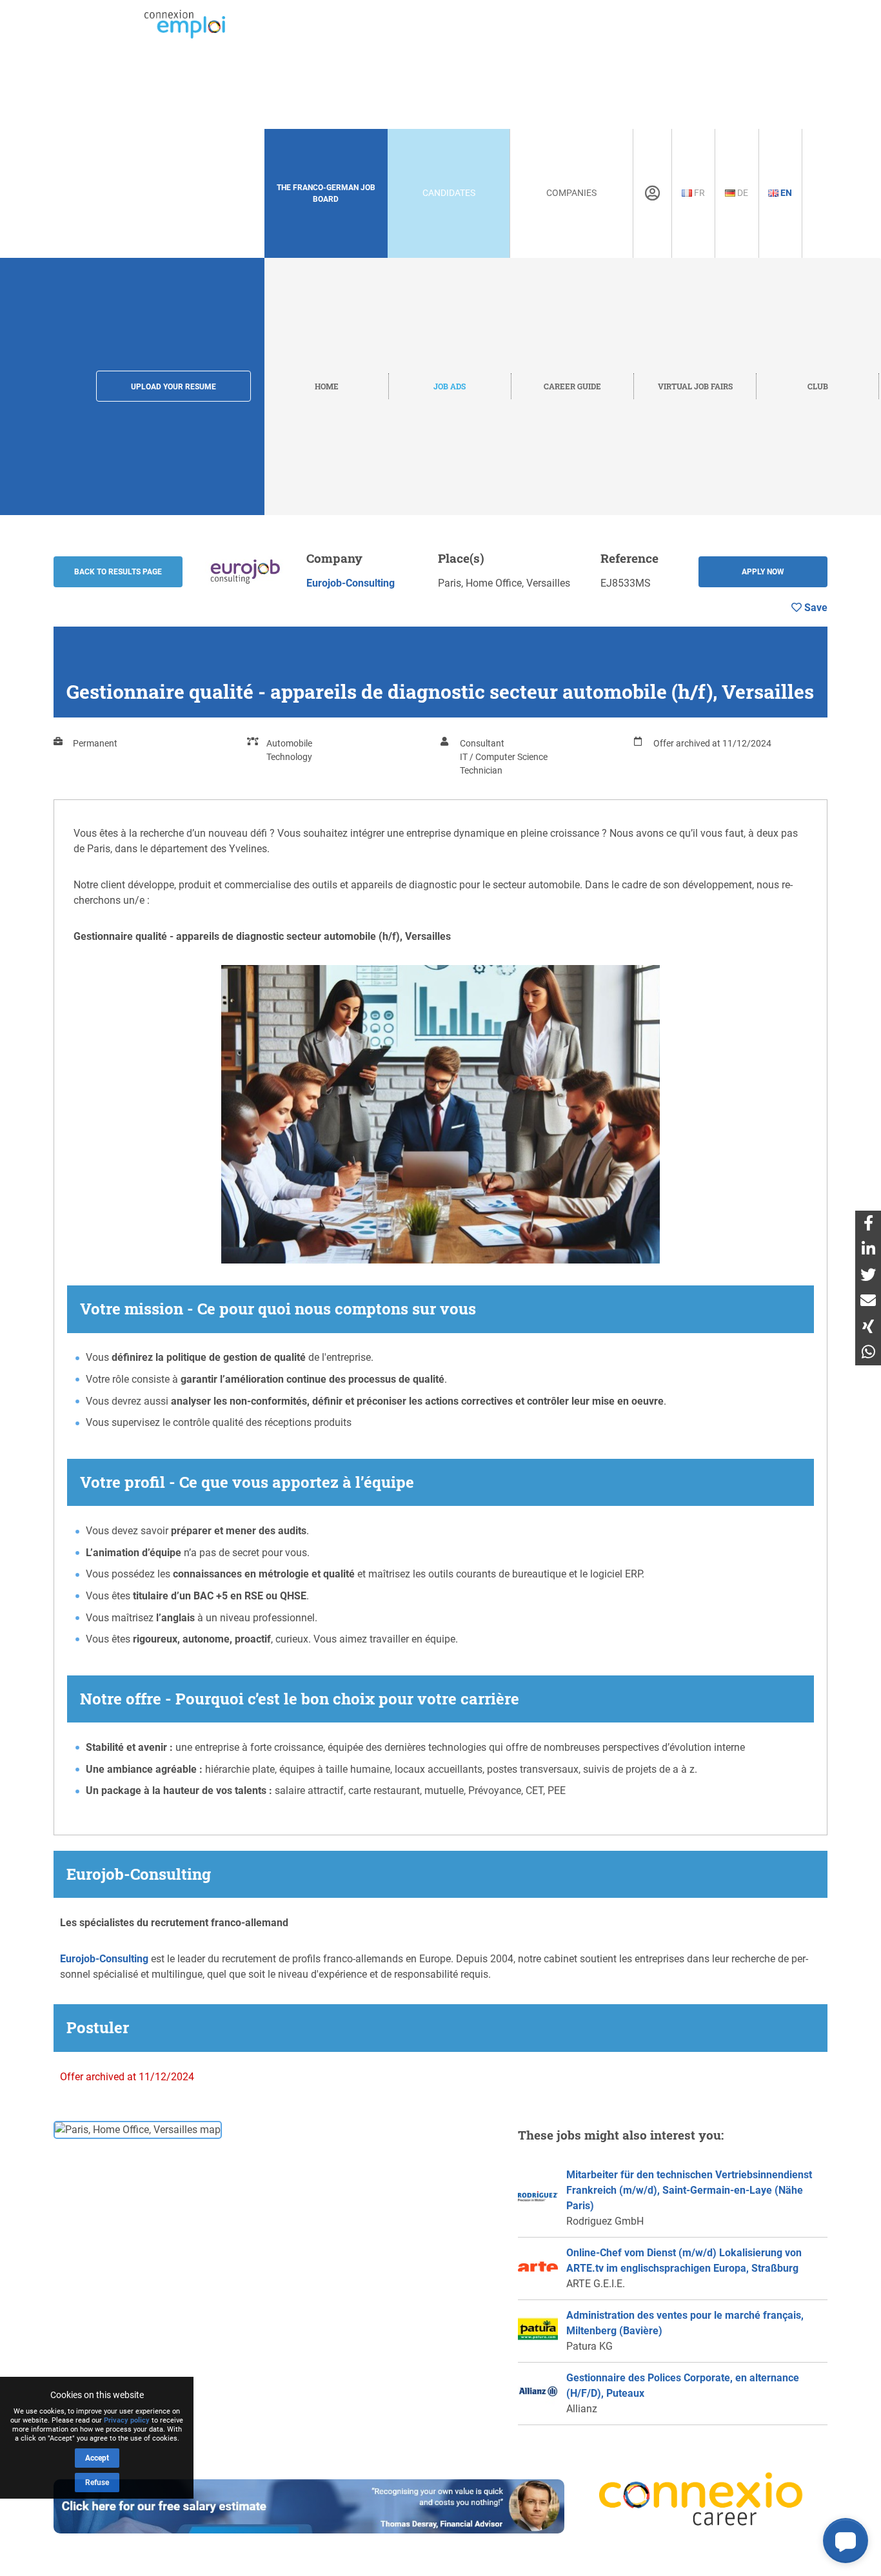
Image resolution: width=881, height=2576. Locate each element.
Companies (571, 193)
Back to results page (118, 572)
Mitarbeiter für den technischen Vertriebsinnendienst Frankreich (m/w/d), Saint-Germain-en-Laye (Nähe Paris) (689, 2190)
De (742, 193)
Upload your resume (173, 387)
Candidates (449, 193)
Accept (97, 2458)
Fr (698, 193)
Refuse (97, 2483)
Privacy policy (127, 2420)
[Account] (652, 193)
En (785, 193)
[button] (846, 2541)
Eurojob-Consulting (351, 583)
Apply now (763, 572)
